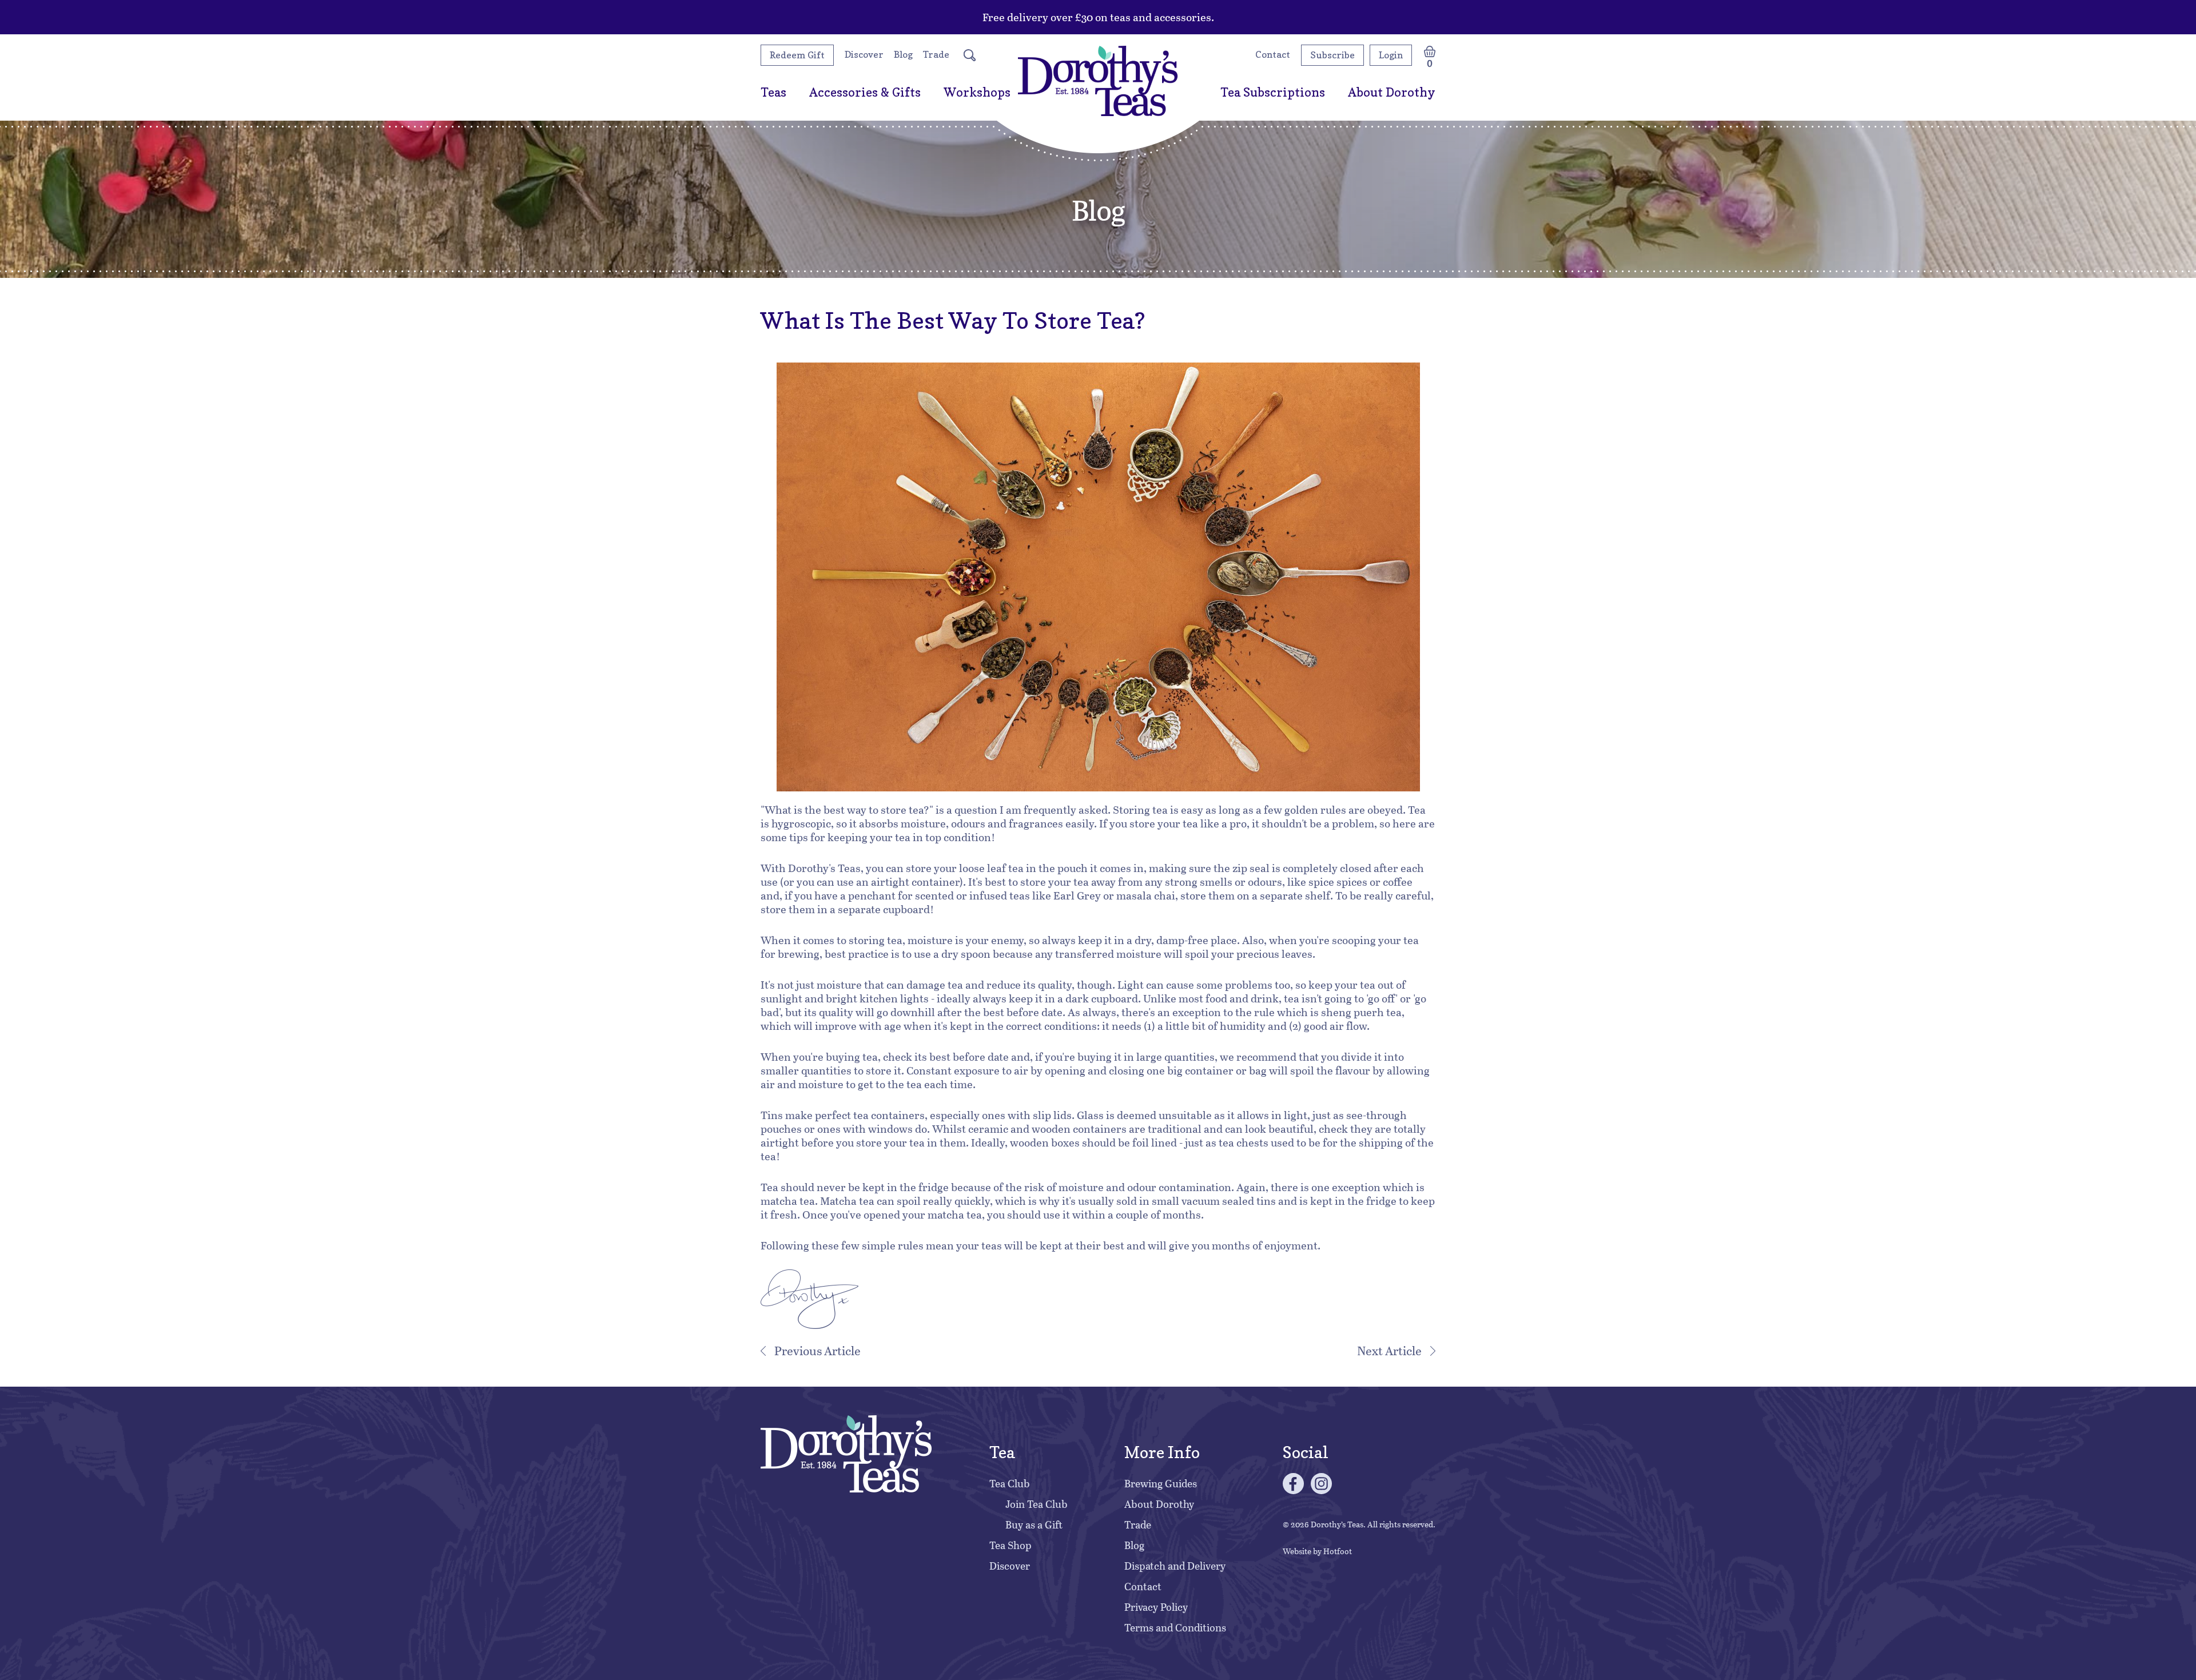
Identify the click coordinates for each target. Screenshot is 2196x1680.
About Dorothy (1392, 92)
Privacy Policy (1156, 1607)
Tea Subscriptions (1273, 92)
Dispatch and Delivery (1175, 1566)
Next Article (1389, 1350)
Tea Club (1010, 1483)
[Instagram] (1321, 1484)
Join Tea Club (1037, 1504)
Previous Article (817, 1350)
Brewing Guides (1161, 1483)
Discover (864, 54)
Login (1391, 55)
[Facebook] (1293, 1484)
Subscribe (1332, 55)
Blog (903, 54)
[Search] (970, 55)
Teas (773, 92)
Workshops (977, 92)
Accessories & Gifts (865, 92)
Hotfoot (1338, 1551)
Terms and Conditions (1175, 1627)
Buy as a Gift (1034, 1524)
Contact (1273, 54)
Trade (936, 54)
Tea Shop (1011, 1545)
